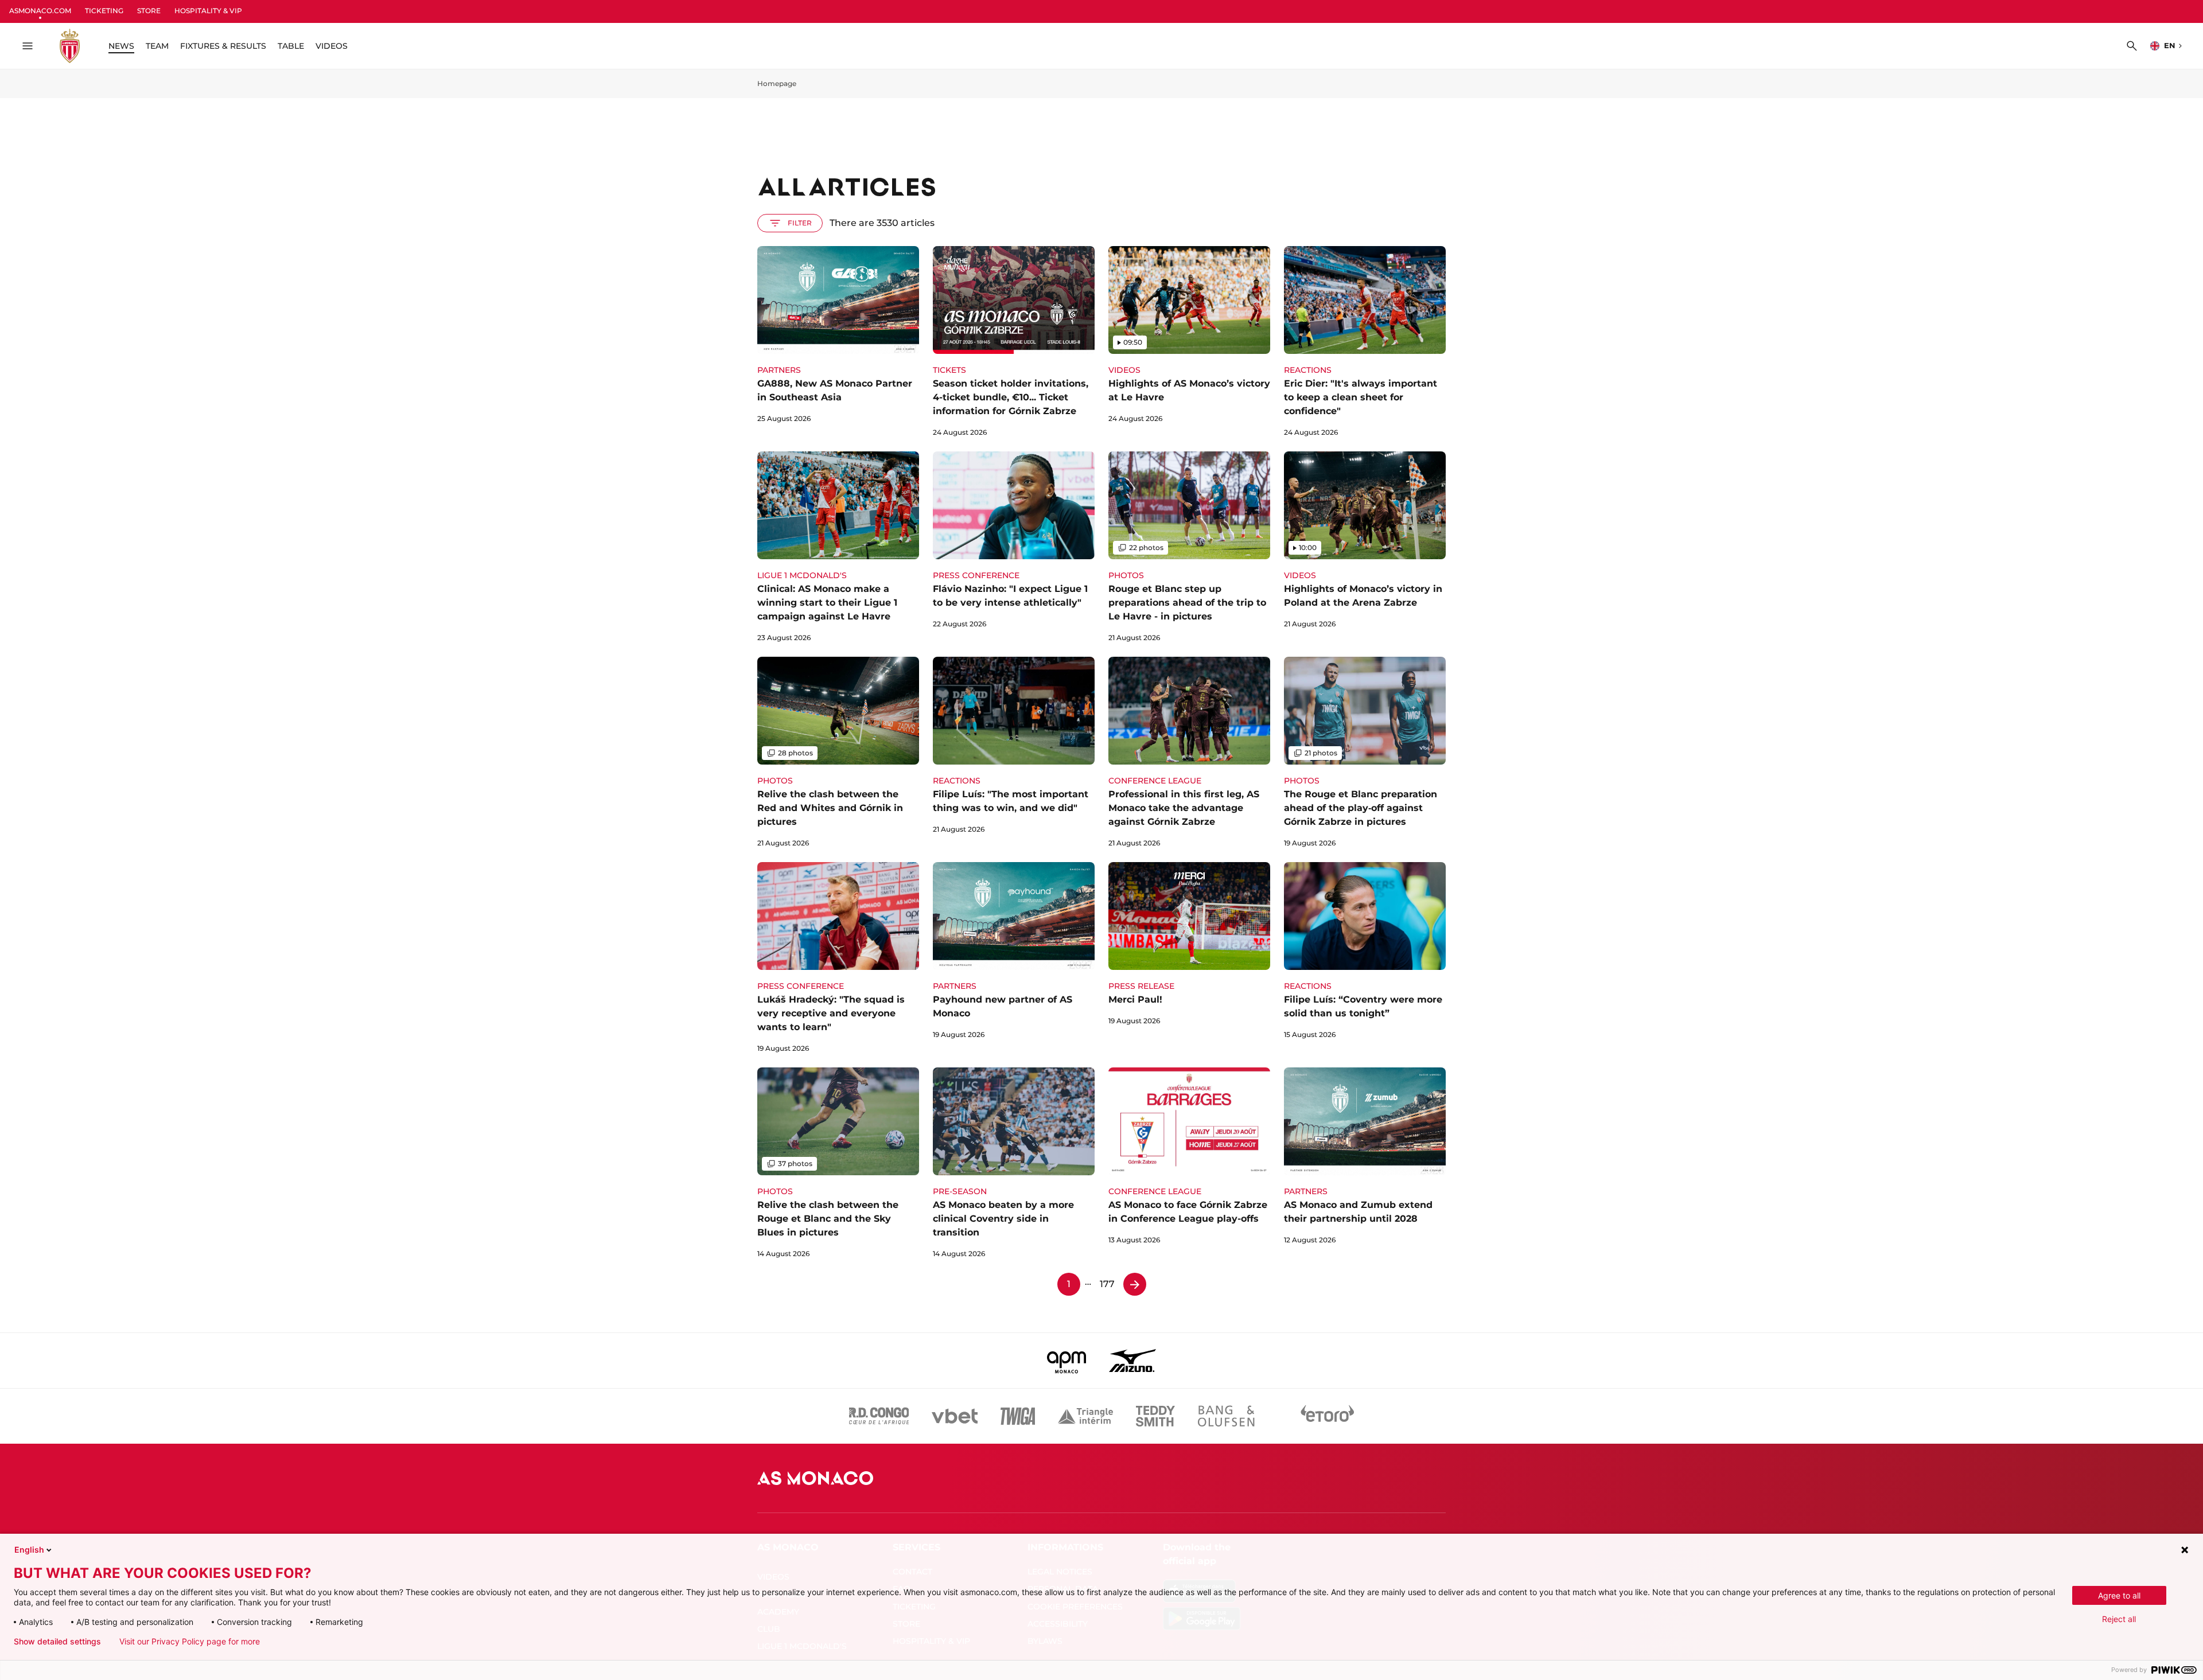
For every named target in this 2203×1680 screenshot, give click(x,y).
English (29, 1550)
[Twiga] (1018, 1416)
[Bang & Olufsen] (1226, 1416)
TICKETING (104, 11)
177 (1107, 1284)
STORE (149, 11)
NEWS (121, 46)
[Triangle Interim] (1085, 1416)
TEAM (157, 46)
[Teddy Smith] (1155, 1416)
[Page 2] (1135, 1284)
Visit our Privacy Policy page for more (190, 1642)
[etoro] (1328, 1416)
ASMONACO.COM (40, 11)
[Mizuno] (1132, 1361)
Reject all (2119, 1619)
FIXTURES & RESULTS (223, 46)
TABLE (291, 46)
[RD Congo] (879, 1416)
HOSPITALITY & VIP (208, 11)
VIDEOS (332, 46)
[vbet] (955, 1416)
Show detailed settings (57, 1642)
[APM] (1067, 1361)
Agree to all (2119, 1595)
